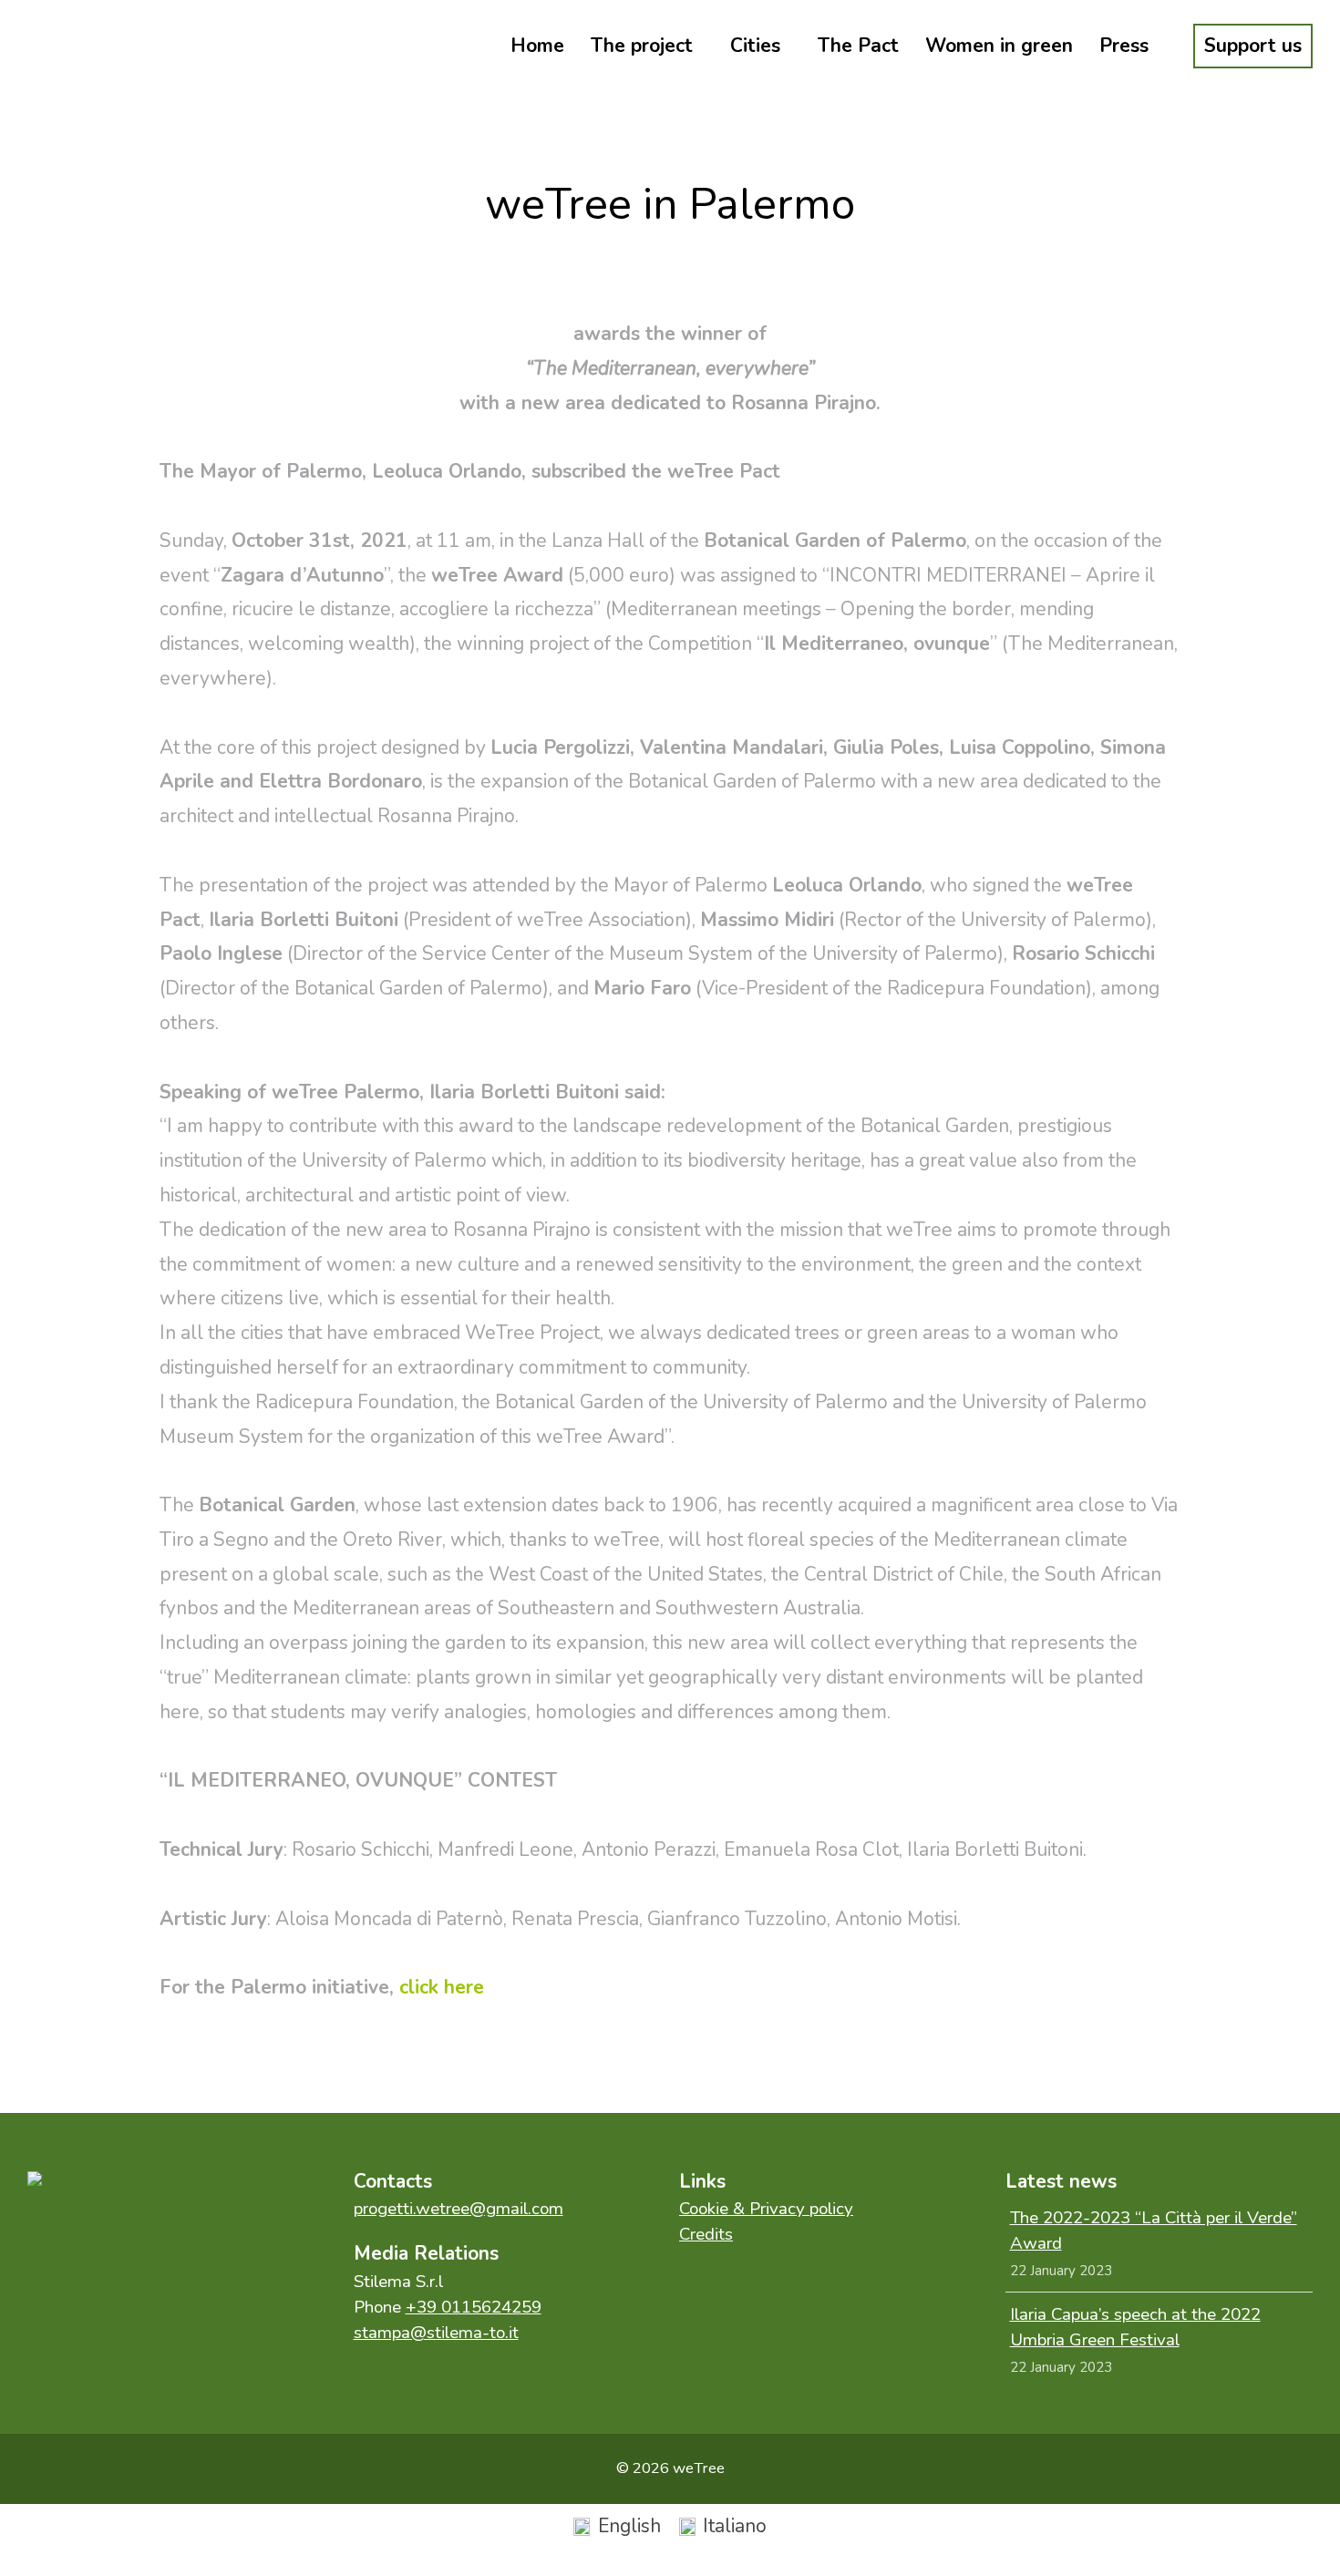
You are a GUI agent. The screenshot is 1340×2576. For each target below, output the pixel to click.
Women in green (999, 46)
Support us (1253, 46)
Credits (706, 2234)
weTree (109, 46)
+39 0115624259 (474, 2307)
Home (537, 46)
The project (642, 46)
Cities (755, 46)
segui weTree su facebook (64, 2239)
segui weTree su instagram (141, 2239)
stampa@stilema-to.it (436, 2333)
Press (1124, 46)
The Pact (858, 46)
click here (442, 1987)
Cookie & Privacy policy (766, 2209)
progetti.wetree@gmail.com (459, 2209)
